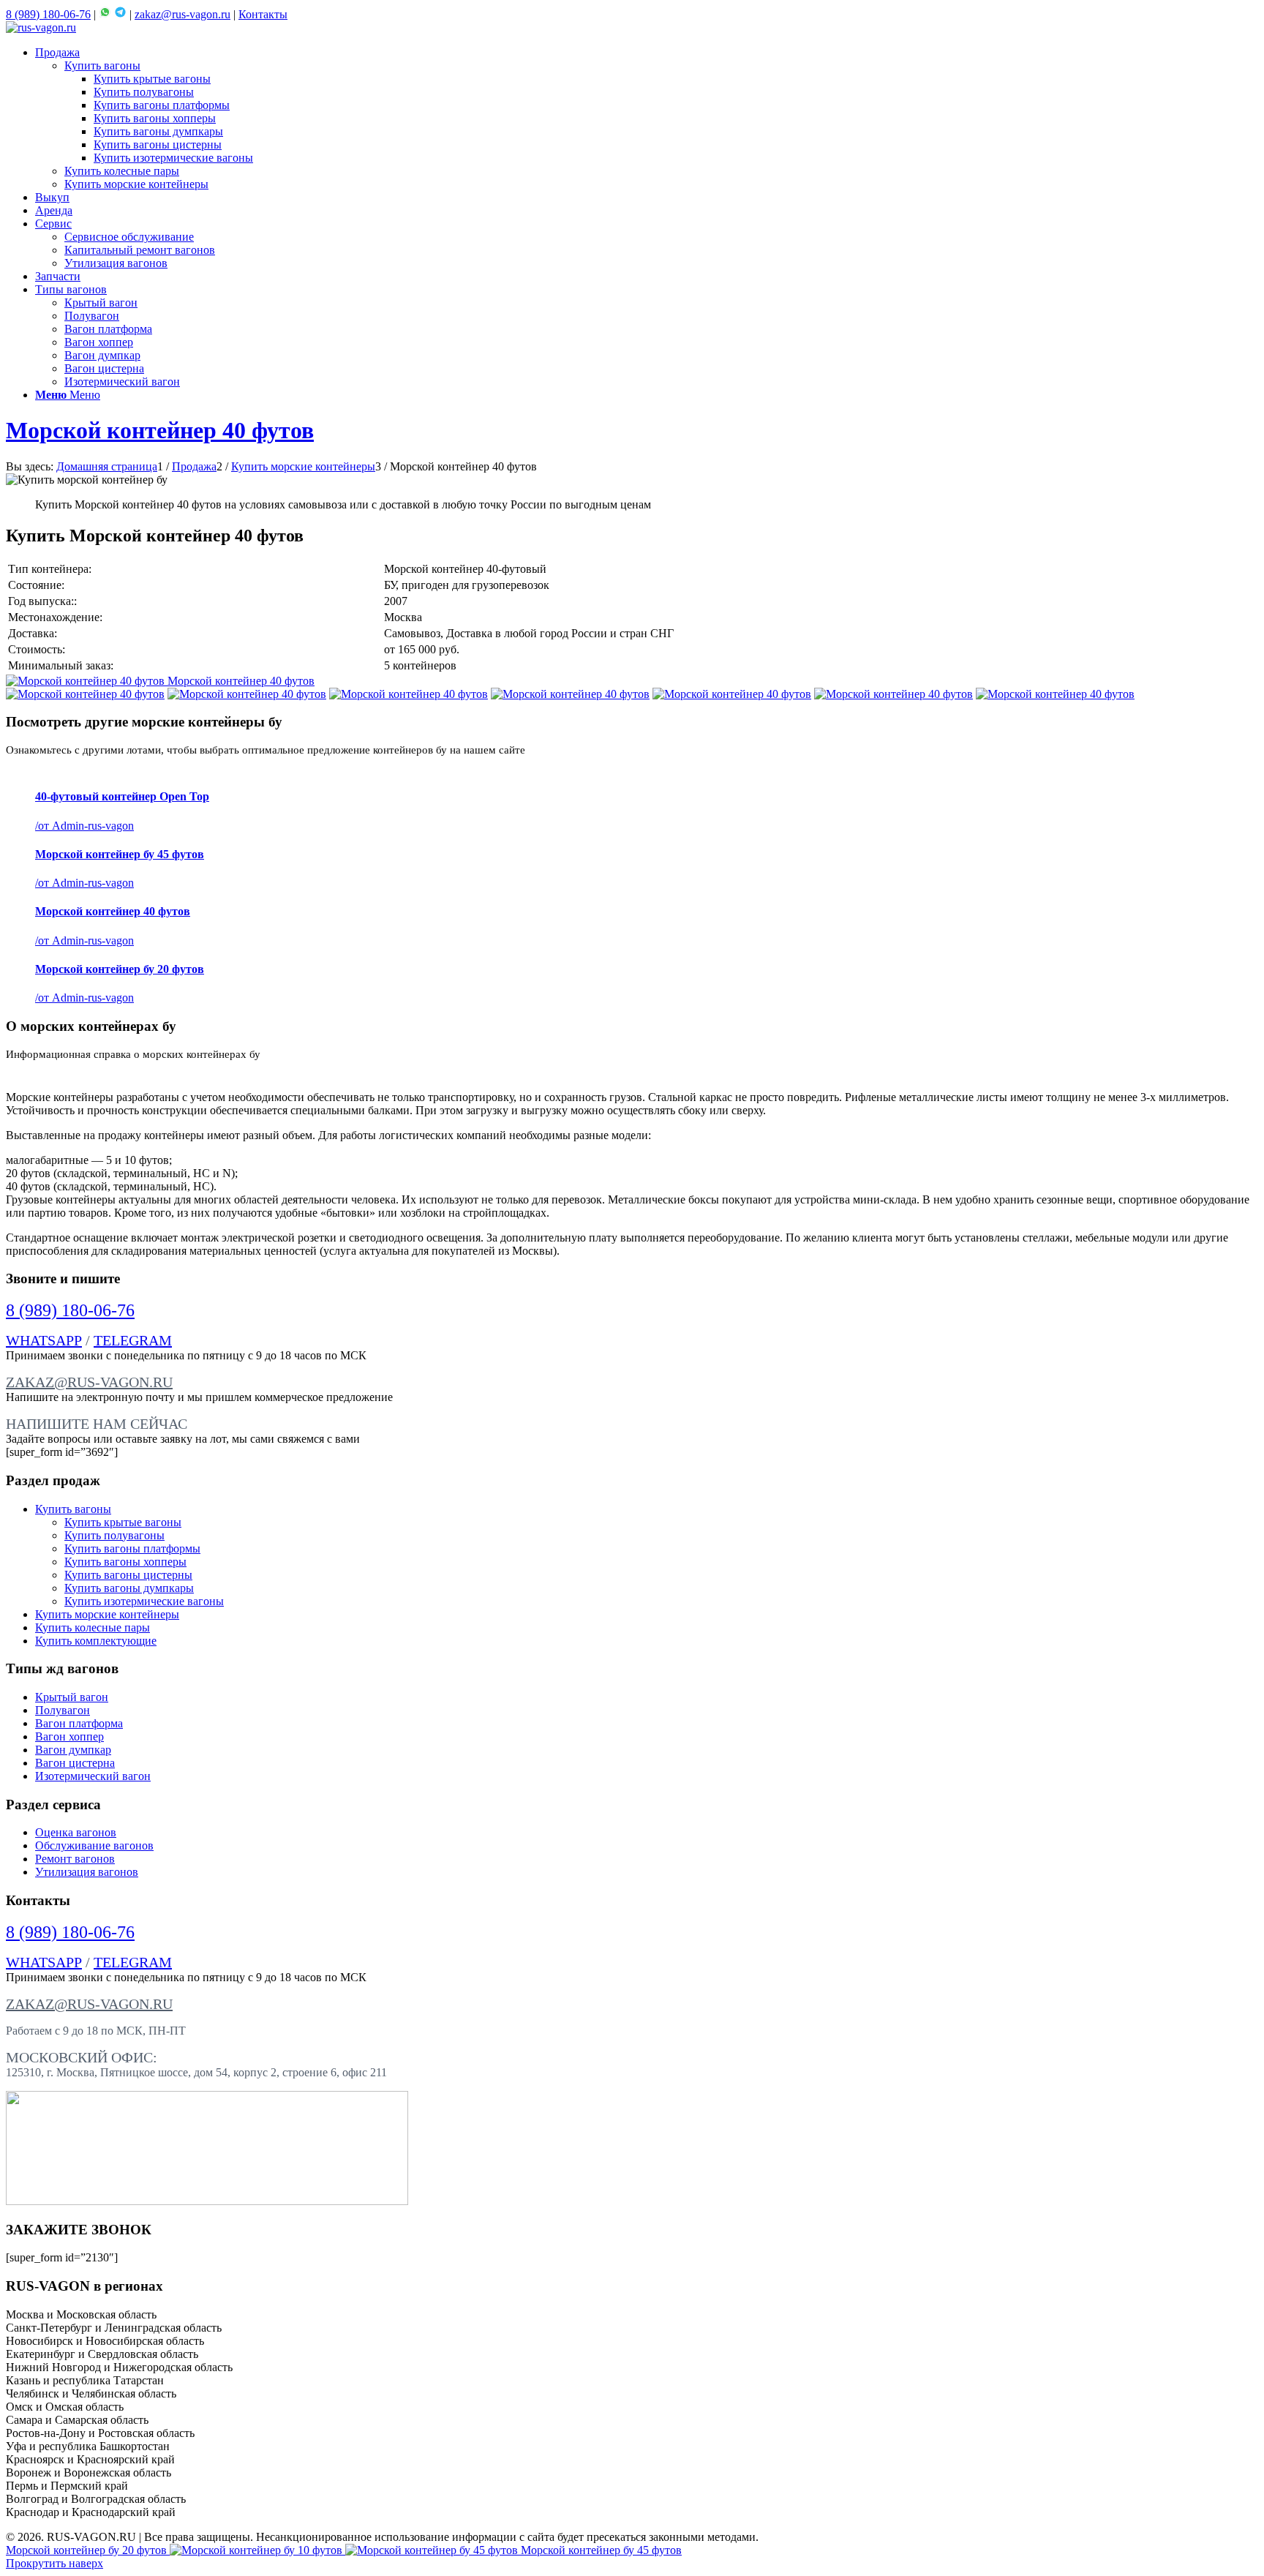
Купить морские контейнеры (107, 1614)
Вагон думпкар (73, 1750)
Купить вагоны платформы (132, 1548)
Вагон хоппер (69, 1736)
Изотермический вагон (93, 1776)
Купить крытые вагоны (123, 1522)
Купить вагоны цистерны (128, 1575)
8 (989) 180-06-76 (48, 14)
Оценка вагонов (76, 1832)
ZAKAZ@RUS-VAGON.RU (89, 1382)
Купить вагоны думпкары (129, 1588)
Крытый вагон (72, 1697)
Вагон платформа (79, 1723)
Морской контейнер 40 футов (160, 430)
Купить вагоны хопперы (125, 1562)
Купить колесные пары (93, 1627)
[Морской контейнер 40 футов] (85, 694)
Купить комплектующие (96, 1641)
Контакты (263, 14)
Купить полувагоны (114, 1535)
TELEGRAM (133, 1340)
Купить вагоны (73, 1509)
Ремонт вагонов (75, 1859)
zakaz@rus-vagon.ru (183, 14)
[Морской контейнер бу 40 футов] (894, 694)
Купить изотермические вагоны (144, 1601)
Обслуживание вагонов (94, 1845)
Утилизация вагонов (87, 1872)
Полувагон (63, 1710)
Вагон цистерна (75, 1763)
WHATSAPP (44, 1340)
